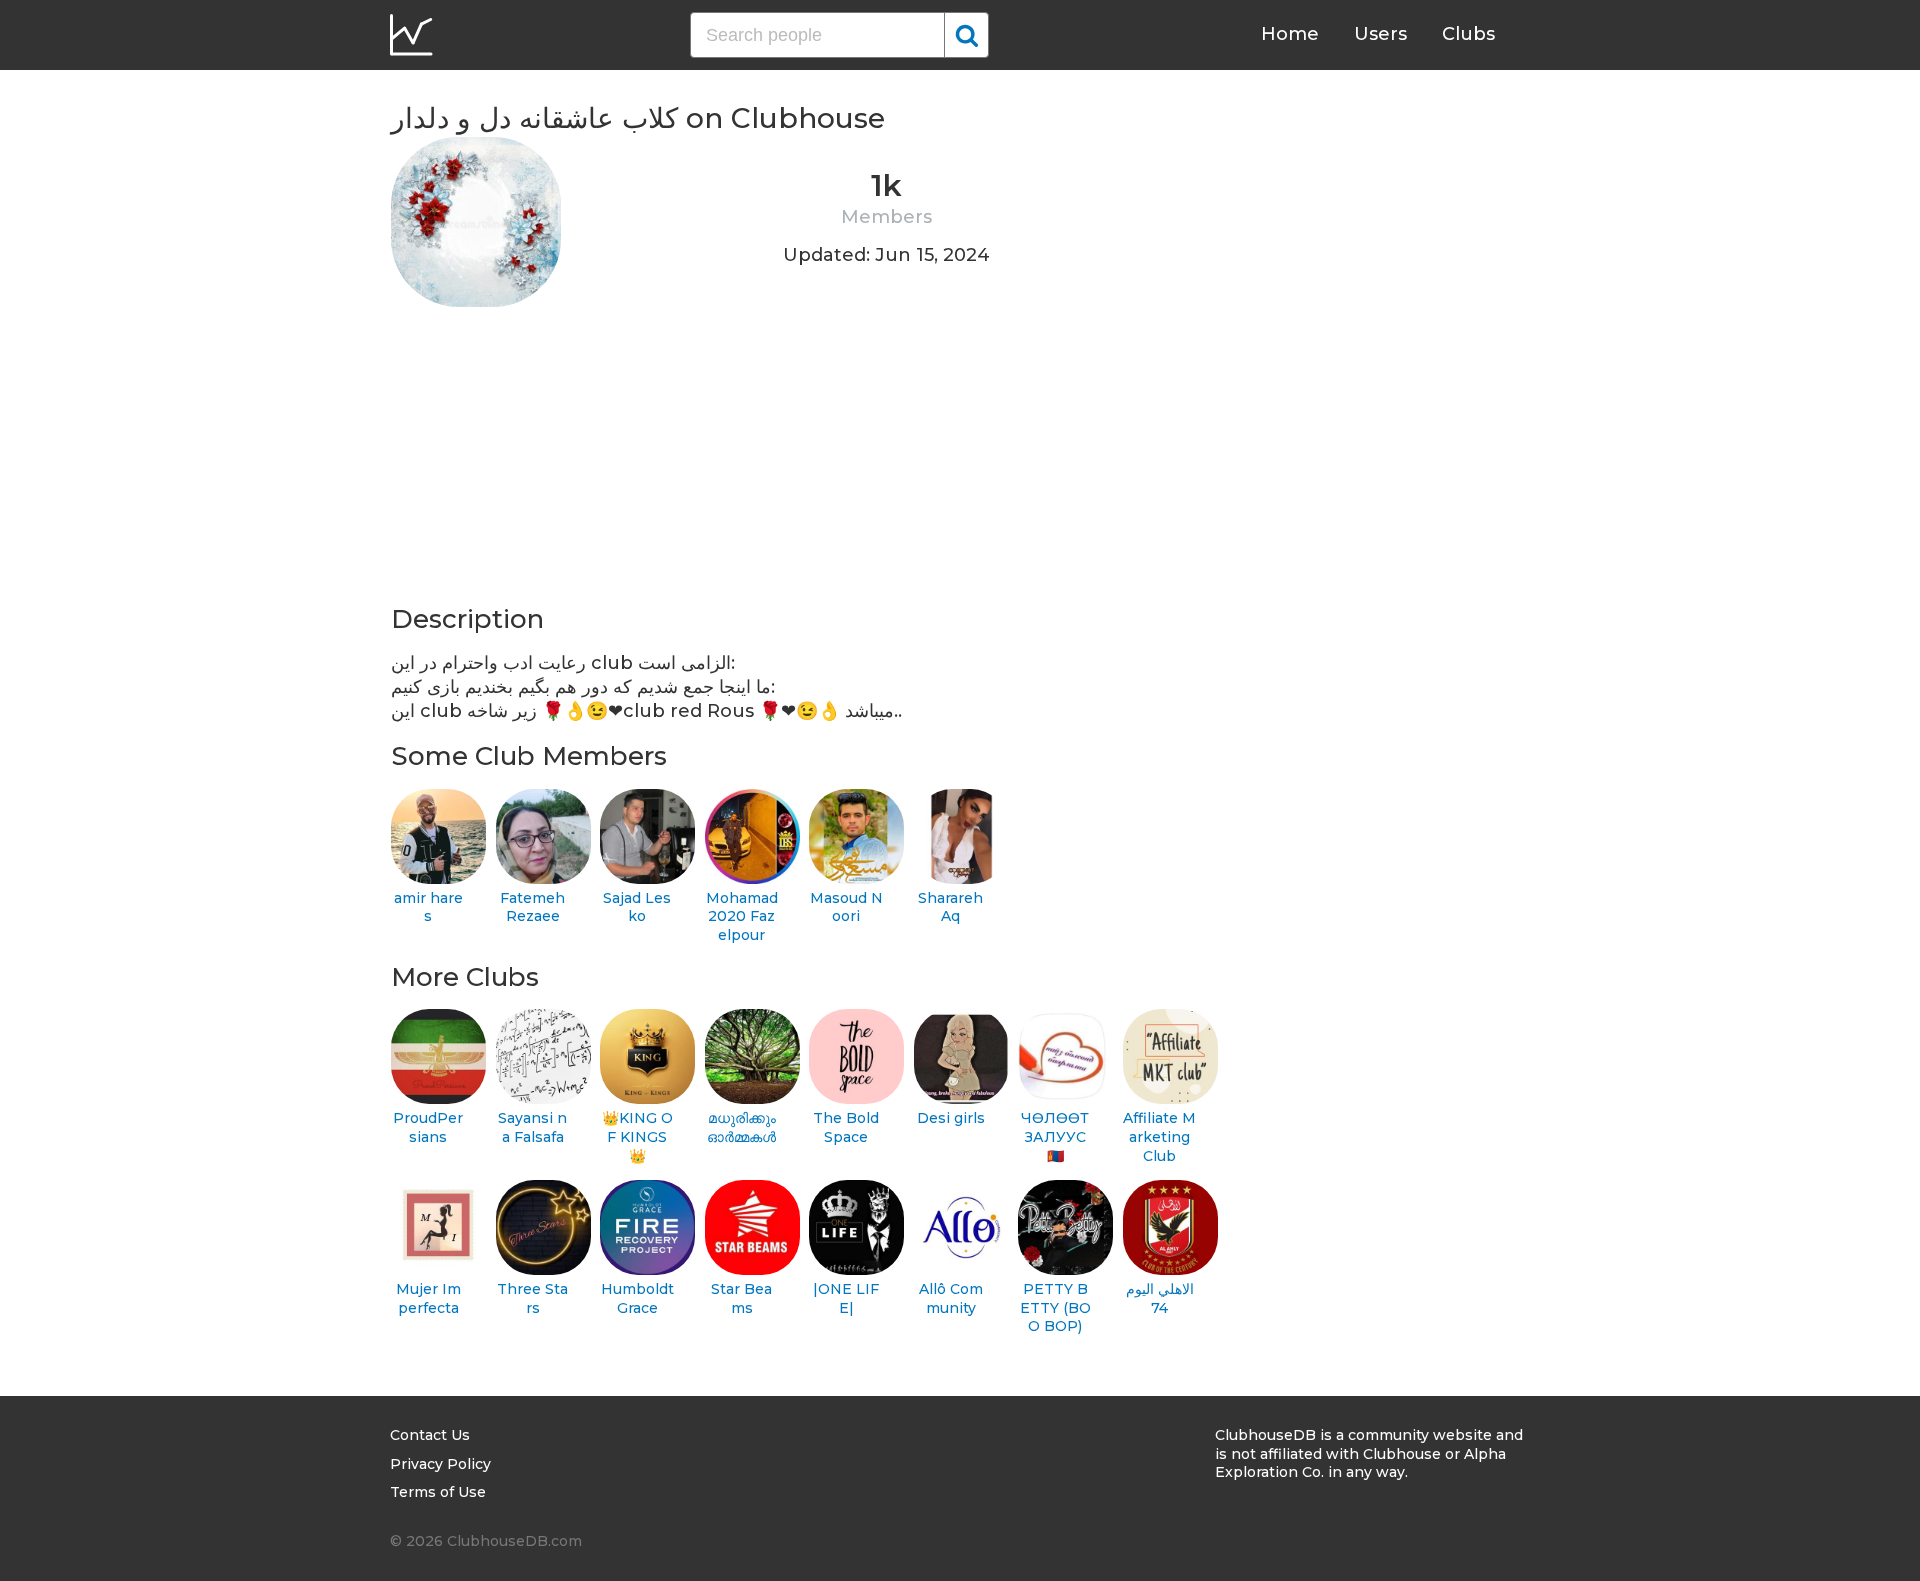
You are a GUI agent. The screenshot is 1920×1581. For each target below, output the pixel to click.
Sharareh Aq (950, 907)
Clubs (1468, 34)
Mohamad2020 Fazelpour (742, 916)
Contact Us (430, 1435)
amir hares (428, 907)
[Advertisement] (794, 462)
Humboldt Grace (637, 1298)
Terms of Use (438, 1492)
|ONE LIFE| (846, 1298)
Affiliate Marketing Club (1159, 1136)
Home (1290, 34)
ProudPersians (428, 1127)
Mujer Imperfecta (428, 1298)
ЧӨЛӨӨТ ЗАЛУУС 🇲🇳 (1055, 1136)
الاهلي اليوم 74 (1160, 1298)
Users (1380, 34)
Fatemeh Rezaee (532, 907)
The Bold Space (846, 1127)
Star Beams (741, 1298)
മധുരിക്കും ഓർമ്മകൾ (741, 1127)
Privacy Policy (440, 1464)
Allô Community (951, 1298)
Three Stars (532, 1298)
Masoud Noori (846, 907)
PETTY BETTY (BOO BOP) (1055, 1307)
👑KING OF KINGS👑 (637, 1136)
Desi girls (951, 1118)
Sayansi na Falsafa (532, 1127)
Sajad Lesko (637, 907)
